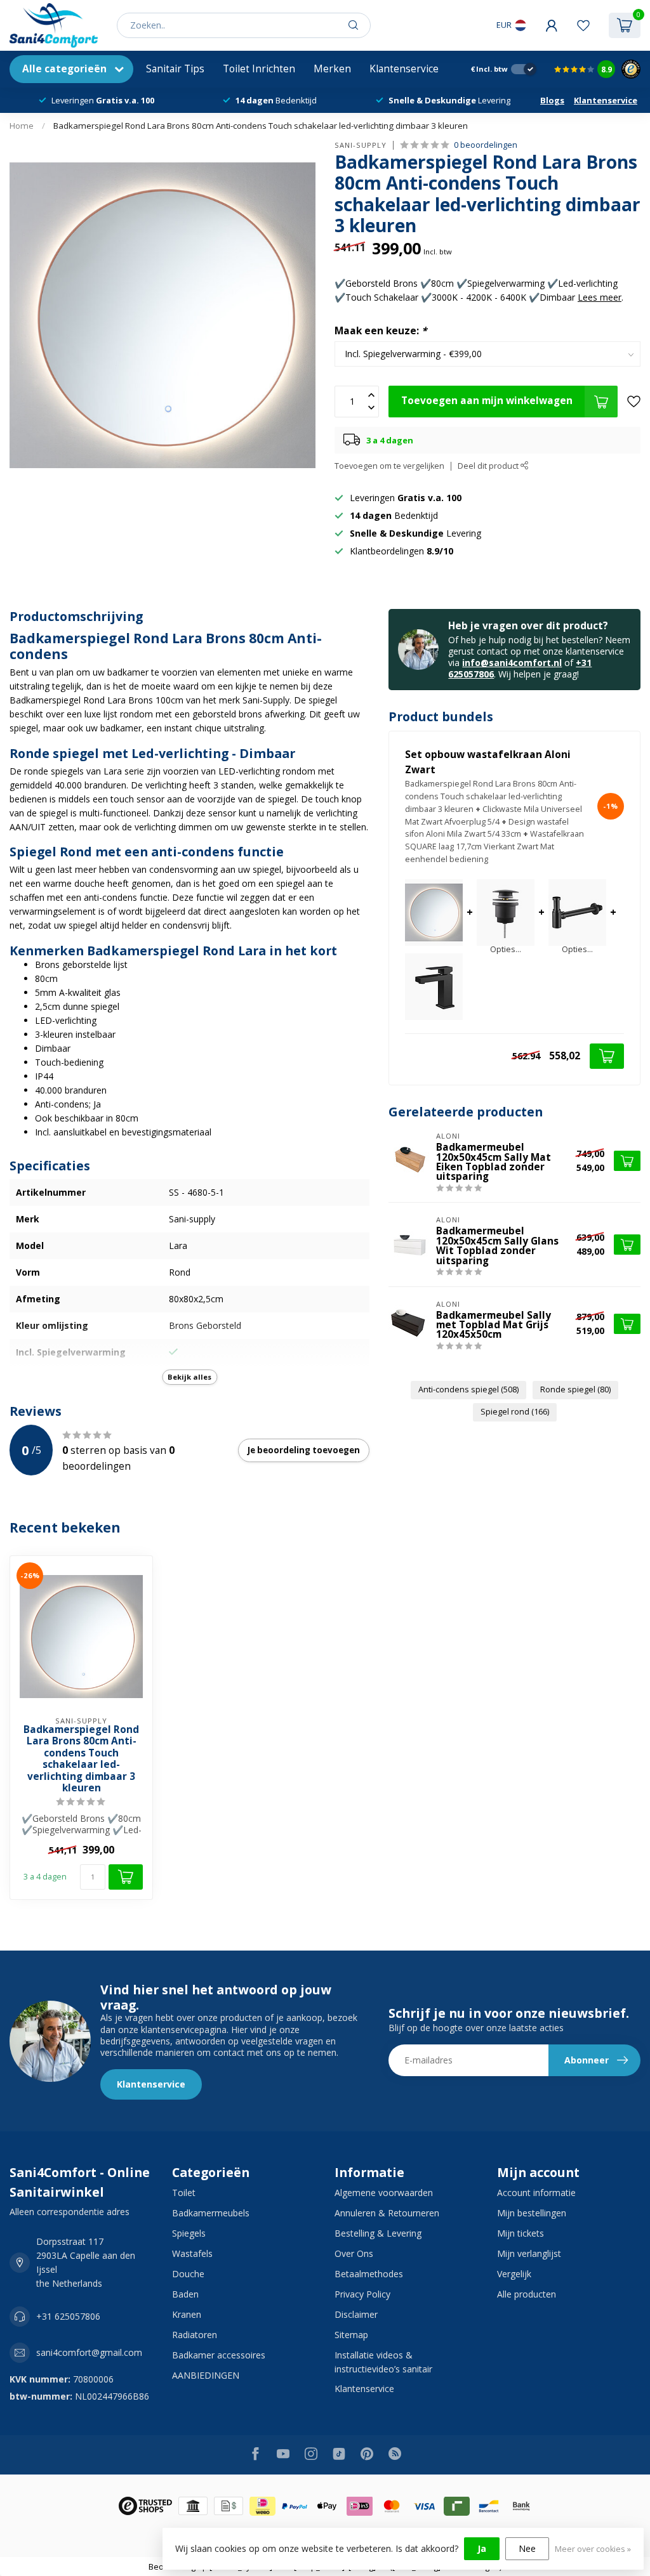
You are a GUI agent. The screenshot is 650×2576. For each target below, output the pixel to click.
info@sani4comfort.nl (512, 663)
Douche (188, 2274)
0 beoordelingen (486, 145)
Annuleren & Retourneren (387, 2213)
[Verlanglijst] (583, 25)
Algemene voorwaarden (384, 2193)
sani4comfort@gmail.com (89, 2352)
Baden (185, 2294)
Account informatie (536, 2193)
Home (22, 126)
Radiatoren (195, 2335)
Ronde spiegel (575, 1389)
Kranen (187, 2314)
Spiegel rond (515, 1412)
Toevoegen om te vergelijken (389, 466)
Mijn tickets (521, 2233)
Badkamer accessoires (219, 2355)
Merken (332, 69)
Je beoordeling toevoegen (304, 1450)
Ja (482, 2548)
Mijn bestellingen (532, 2213)
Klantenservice (404, 69)
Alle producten (527, 2294)
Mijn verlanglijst (529, 2253)
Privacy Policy (362, 2294)
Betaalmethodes (369, 2274)
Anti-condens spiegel (468, 1389)
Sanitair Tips (175, 69)
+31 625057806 (68, 2316)
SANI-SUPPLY (361, 145)
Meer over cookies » (593, 2549)
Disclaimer (356, 2314)
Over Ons (354, 2253)
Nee (527, 2548)
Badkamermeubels (211, 2213)
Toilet (184, 2193)
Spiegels (189, 2233)
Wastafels (192, 2253)
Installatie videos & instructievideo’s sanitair (383, 2362)
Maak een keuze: (381, 331)
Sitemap (351, 2335)
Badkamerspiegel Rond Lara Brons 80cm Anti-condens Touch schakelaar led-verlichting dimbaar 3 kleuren (261, 126)
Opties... (506, 950)
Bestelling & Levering (378, 2233)
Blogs (552, 100)
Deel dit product (489, 466)
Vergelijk (514, 2274)
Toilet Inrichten (259, 69)
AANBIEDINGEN (206, 2375)
